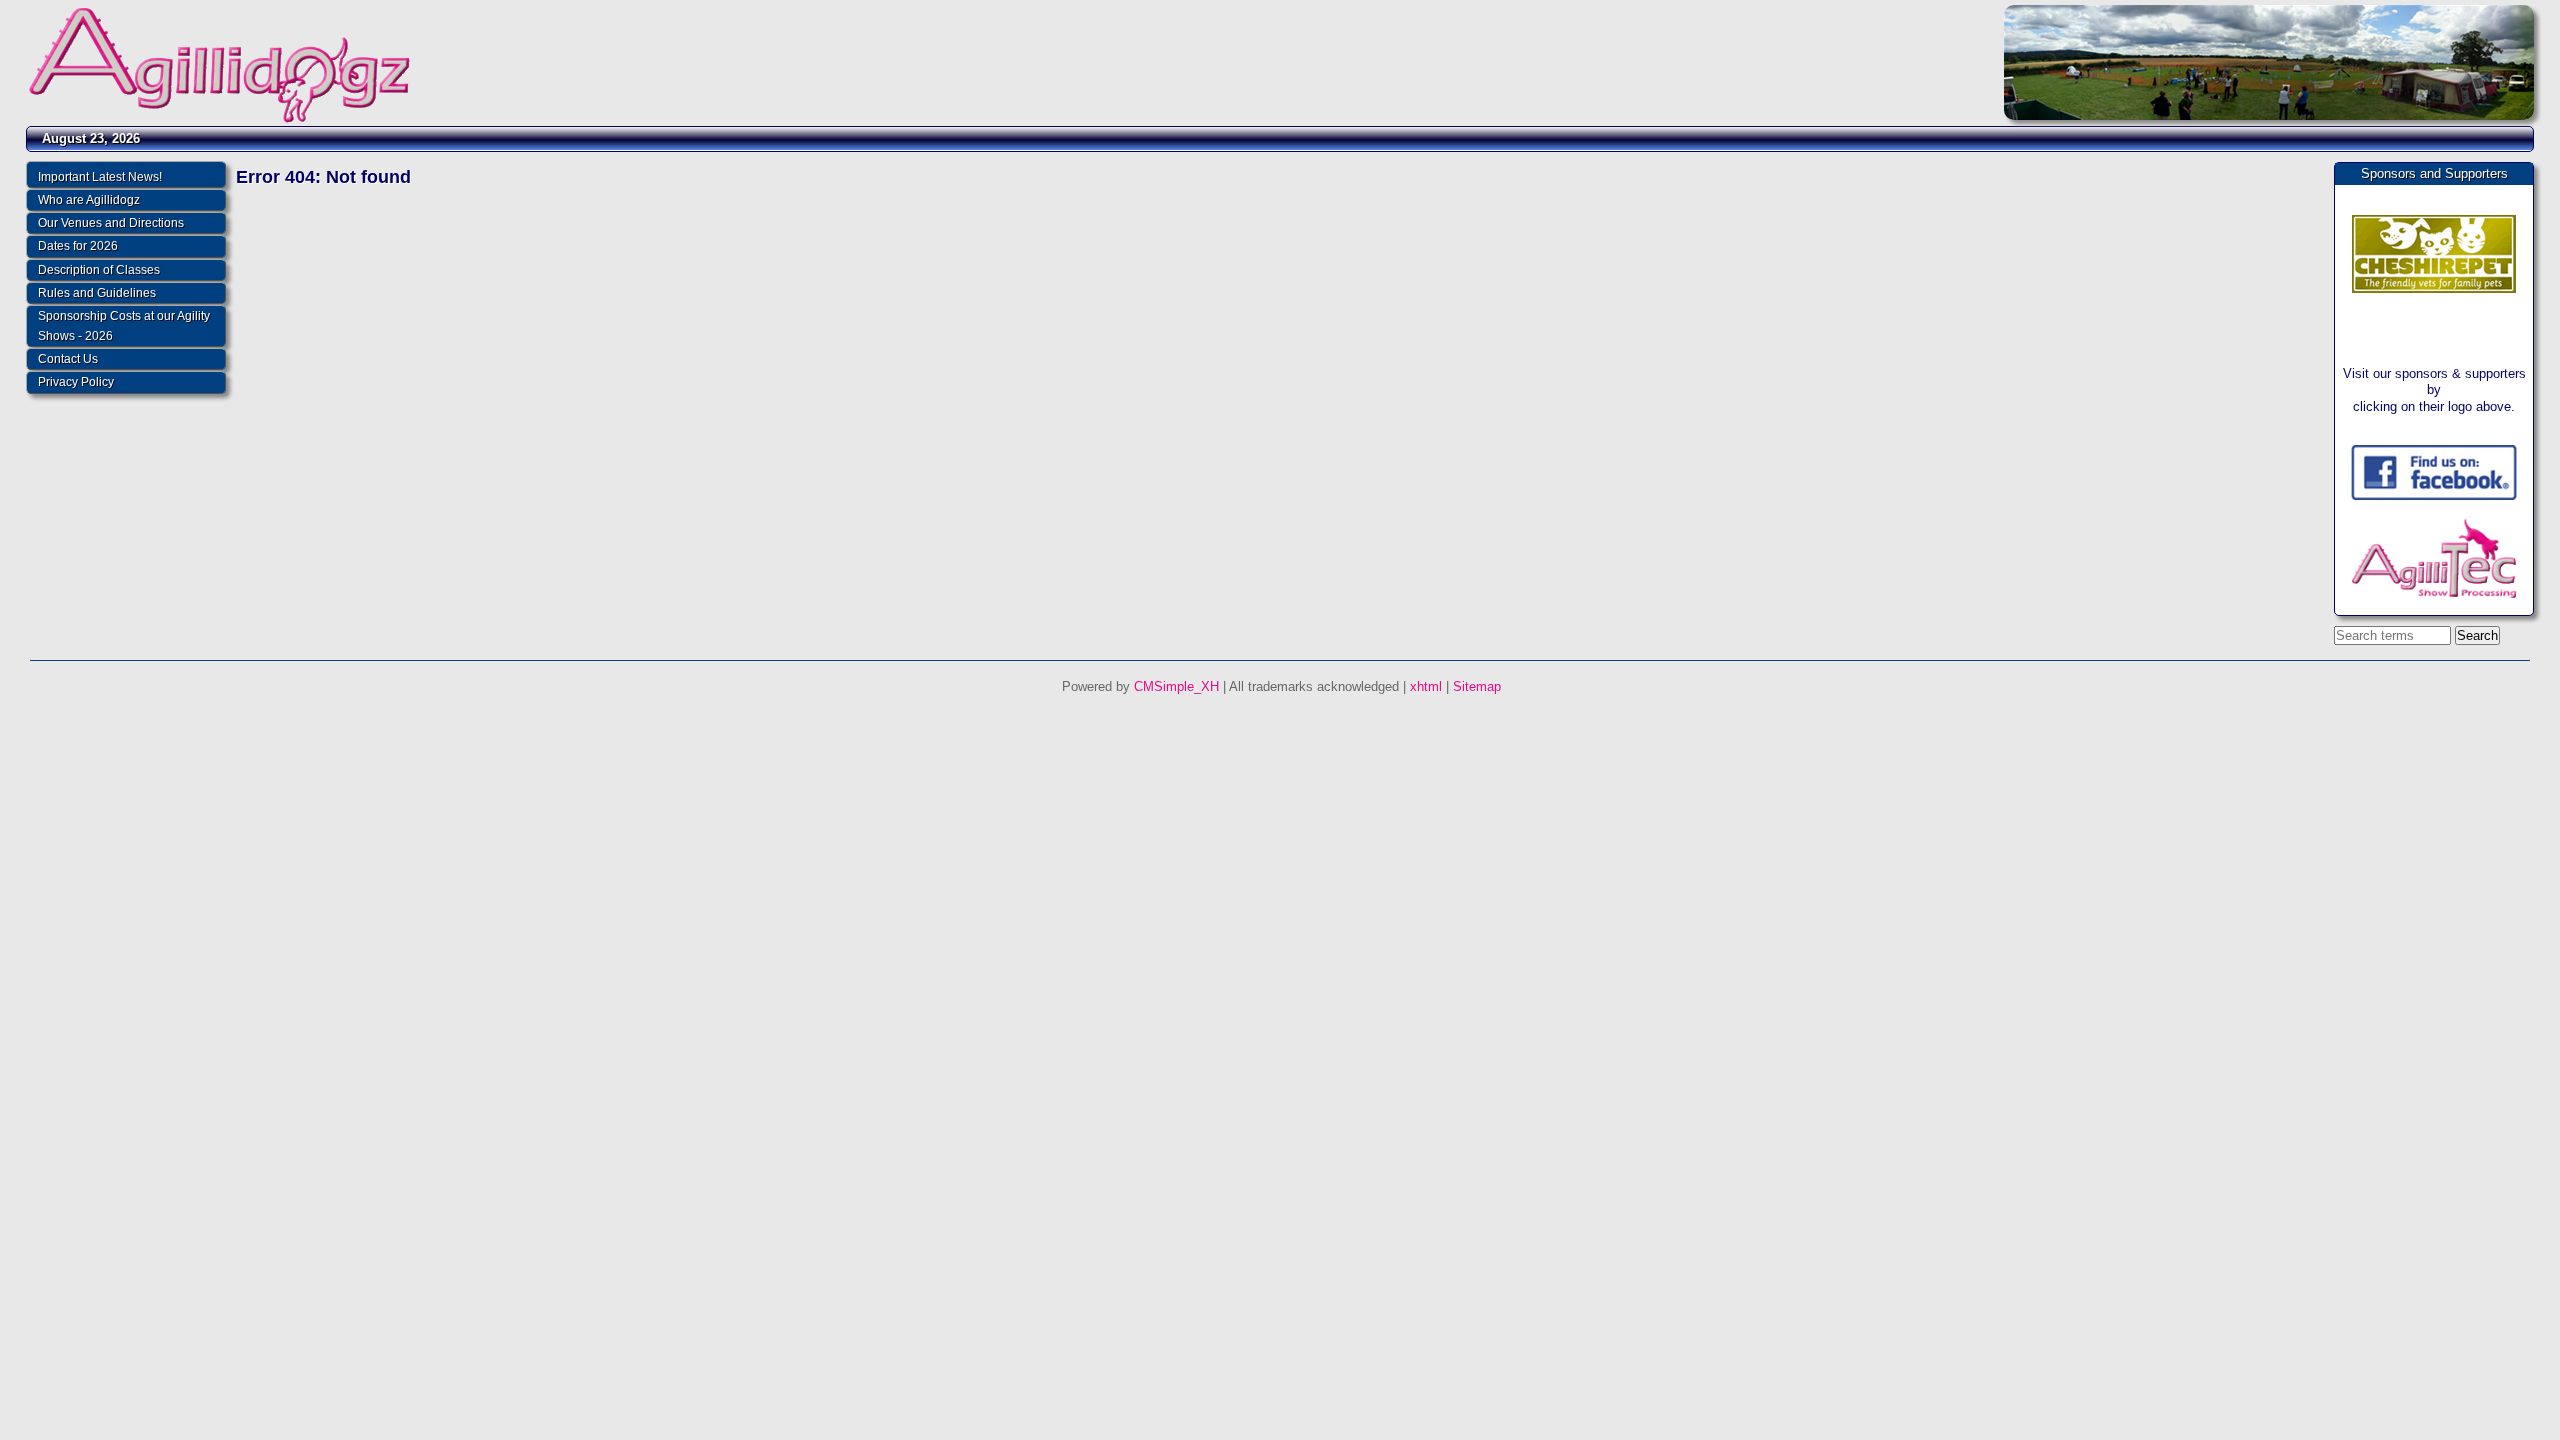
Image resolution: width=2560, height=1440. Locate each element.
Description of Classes (99, 270)
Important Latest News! (100, 177)
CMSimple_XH (1176, 686)
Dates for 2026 (78, 246)
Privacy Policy (76, 382)
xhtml (1426, 686)
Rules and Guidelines (97, 293)
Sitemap (1477, 686)
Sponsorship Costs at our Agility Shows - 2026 (124, 326)
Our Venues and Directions (111, 223)
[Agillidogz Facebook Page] (2434, 495)
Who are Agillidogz (89, 200)
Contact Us (68, 359)
